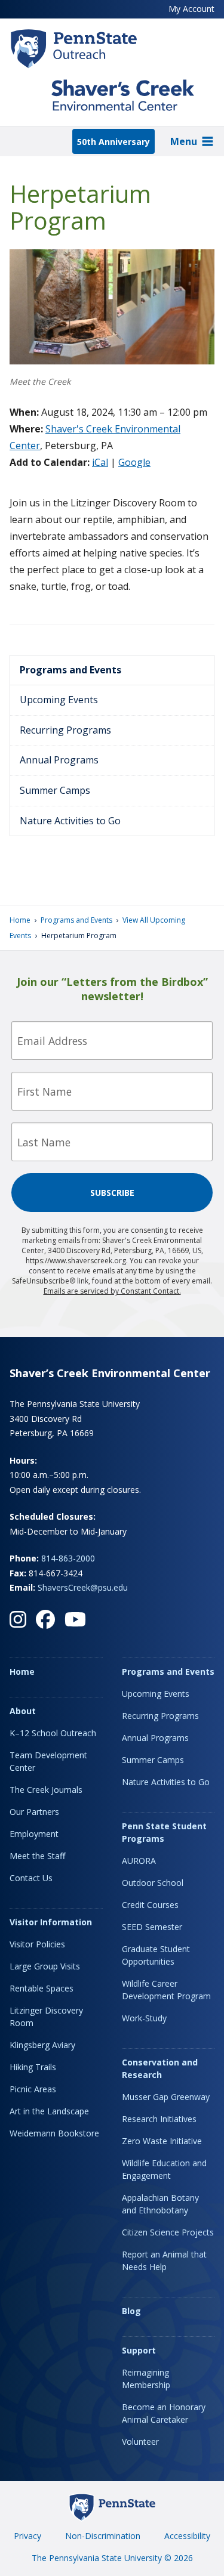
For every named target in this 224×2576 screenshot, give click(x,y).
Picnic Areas (33, 2089)
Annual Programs (59, 760)
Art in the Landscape (49, 2111)
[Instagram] (18, 1619)
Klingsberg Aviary (42, 2045)
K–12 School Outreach (53, 1733)
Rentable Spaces (42, 1988)
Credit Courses (150, 1905)
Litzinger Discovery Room (46, 2017)
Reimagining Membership (146, 2379)
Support (139, 2350)
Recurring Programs (65, 730)
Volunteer (140, 2442)
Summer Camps (55, 790)
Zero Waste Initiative (162, 2141)
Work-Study (144, 2018)
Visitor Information (51, 1922)
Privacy (27, 2536)
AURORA (139, 1861)
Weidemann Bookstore (54, 2133)
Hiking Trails (33, 2067)
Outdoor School (153, 1883)
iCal (100, 462)
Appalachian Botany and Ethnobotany (160, 2204)
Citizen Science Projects (168, 2232)
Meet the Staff (37, 1856)
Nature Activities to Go (70, 821)
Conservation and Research (160, 2068)
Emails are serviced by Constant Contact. (112, 1291)
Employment (34, 1834)
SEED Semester (152, 1927)
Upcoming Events (59, 700)
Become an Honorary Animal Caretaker (164, 2413)
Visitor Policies (37, 1944)
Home (20, 920)
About (23, 1711)
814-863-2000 (68, 1558)
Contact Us (31, 1878)
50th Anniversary (113, 142)
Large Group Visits (45, 1966)
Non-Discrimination (103, 2536)
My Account (191, 9)
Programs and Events (70, 670)
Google (134, 462)
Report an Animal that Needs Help (164, 2260)
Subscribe (112, 1193)
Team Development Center (48, 1761)
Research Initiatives (159, 2119)
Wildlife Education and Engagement (164, 2169)
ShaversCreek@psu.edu (83, 1587)
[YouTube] (75, 1619)
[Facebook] (45, 1619)
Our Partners (34, 1812)
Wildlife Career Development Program (166, 1990)
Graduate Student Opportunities (156, 1955)
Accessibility (187, 2536)
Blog (131, 2311)
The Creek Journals (46, 1790)
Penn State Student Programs (164, 1832)
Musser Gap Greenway (166, 2097)
